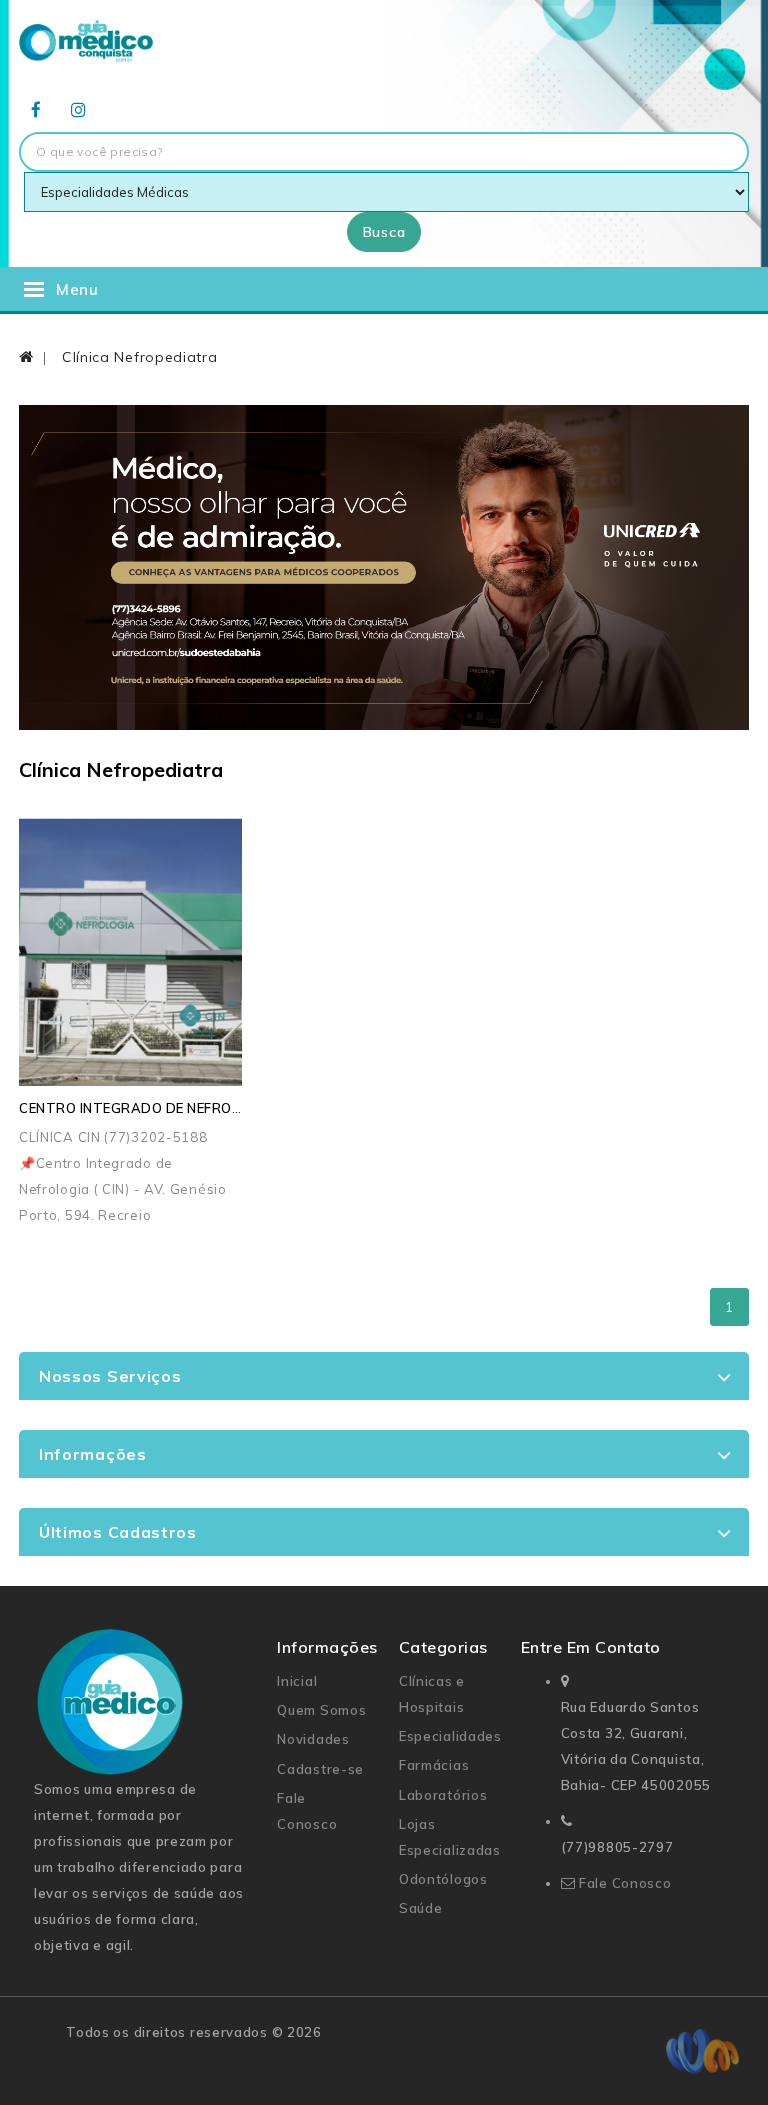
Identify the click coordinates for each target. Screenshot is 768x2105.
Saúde (421, 1908)
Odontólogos (443, 1879)
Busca (384, 232)
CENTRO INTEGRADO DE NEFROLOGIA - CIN (164, 1108)
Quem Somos (321, 1710)
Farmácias (434, 1765)
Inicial (297, 1681)
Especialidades (450, 1736)
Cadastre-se (320, 1769)
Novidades (313, 1739)
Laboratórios (443, 1795)
